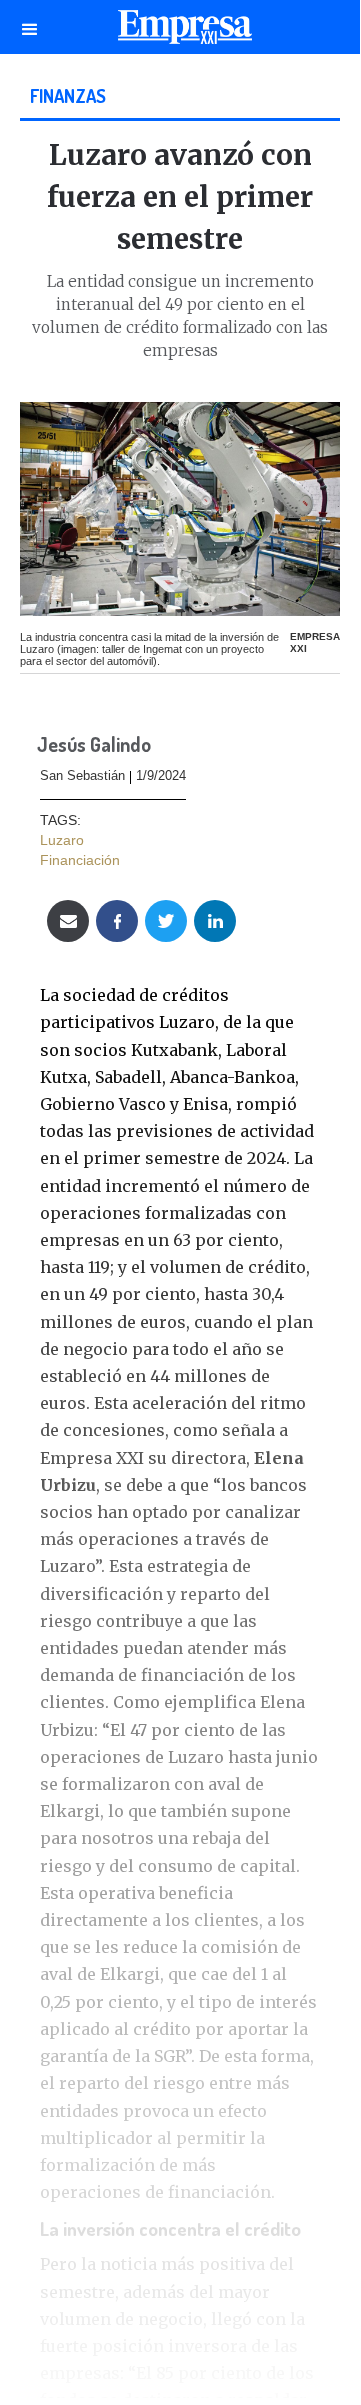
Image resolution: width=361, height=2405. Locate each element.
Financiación (80, 860)
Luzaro (62, 840)
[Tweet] (166, 921)
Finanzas (68, 95)
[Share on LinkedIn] (215, 921)
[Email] (68, 921)
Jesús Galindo (94, 745)
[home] (180, 32)
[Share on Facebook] (117, 921)
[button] (30, 27)
